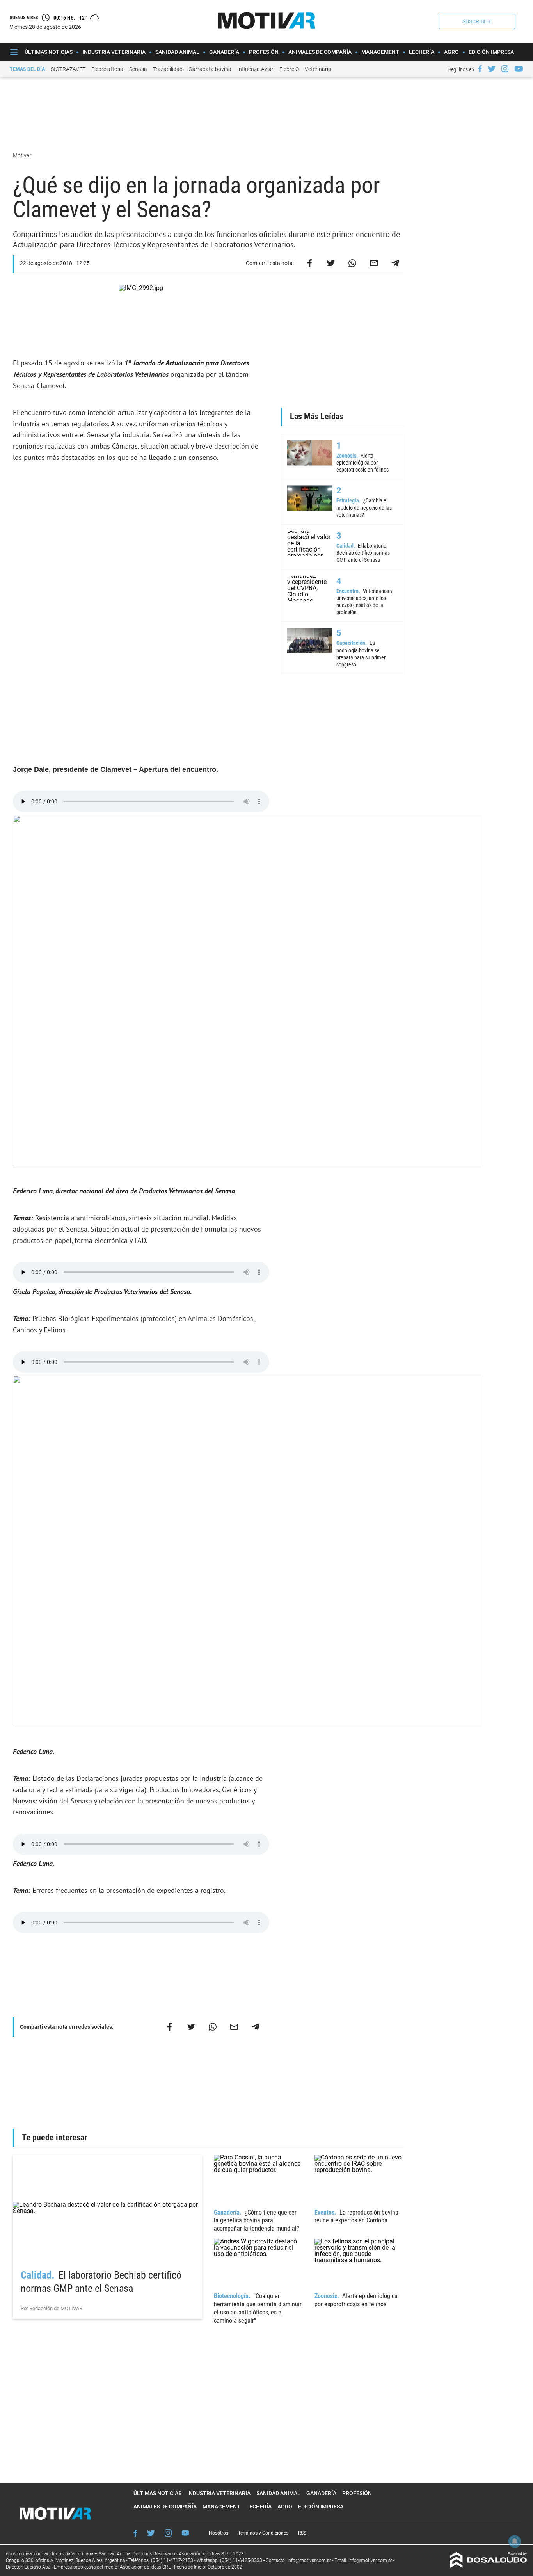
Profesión (264, 52)
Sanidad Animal (177, 52)
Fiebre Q (289, 69)
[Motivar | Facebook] (480, 69)
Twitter (151, 2533)
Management (380, 52)
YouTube (185, 2533)
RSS (302, 2533)
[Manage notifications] (515, 2541)
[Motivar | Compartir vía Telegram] (395, 263)
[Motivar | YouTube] (519, 69)
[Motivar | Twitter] (492, 69)
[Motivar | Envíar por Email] (374, 263)
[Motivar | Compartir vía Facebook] (309, 263)
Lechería (422, 52)
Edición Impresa (491, 52)
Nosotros (219, 2533)
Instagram (168, 2533)
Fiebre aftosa (107, 69)
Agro (451, 52)
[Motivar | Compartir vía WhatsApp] (352, 263)
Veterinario (318, 69)
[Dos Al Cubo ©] (489, 2566)
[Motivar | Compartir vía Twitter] (331, 263)
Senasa (138, 69)
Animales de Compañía (320, 52)
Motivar (23, 155)
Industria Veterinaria (114, 52)
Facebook (135, 2533)
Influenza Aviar (255, 69)
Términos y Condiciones (263, 2533)
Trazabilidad (168, 69)
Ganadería (224, 52)
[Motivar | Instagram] (505, 69)
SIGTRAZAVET (68, 69)
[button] (477, 21)
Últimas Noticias (49, 52)
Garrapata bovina (210, 69)
